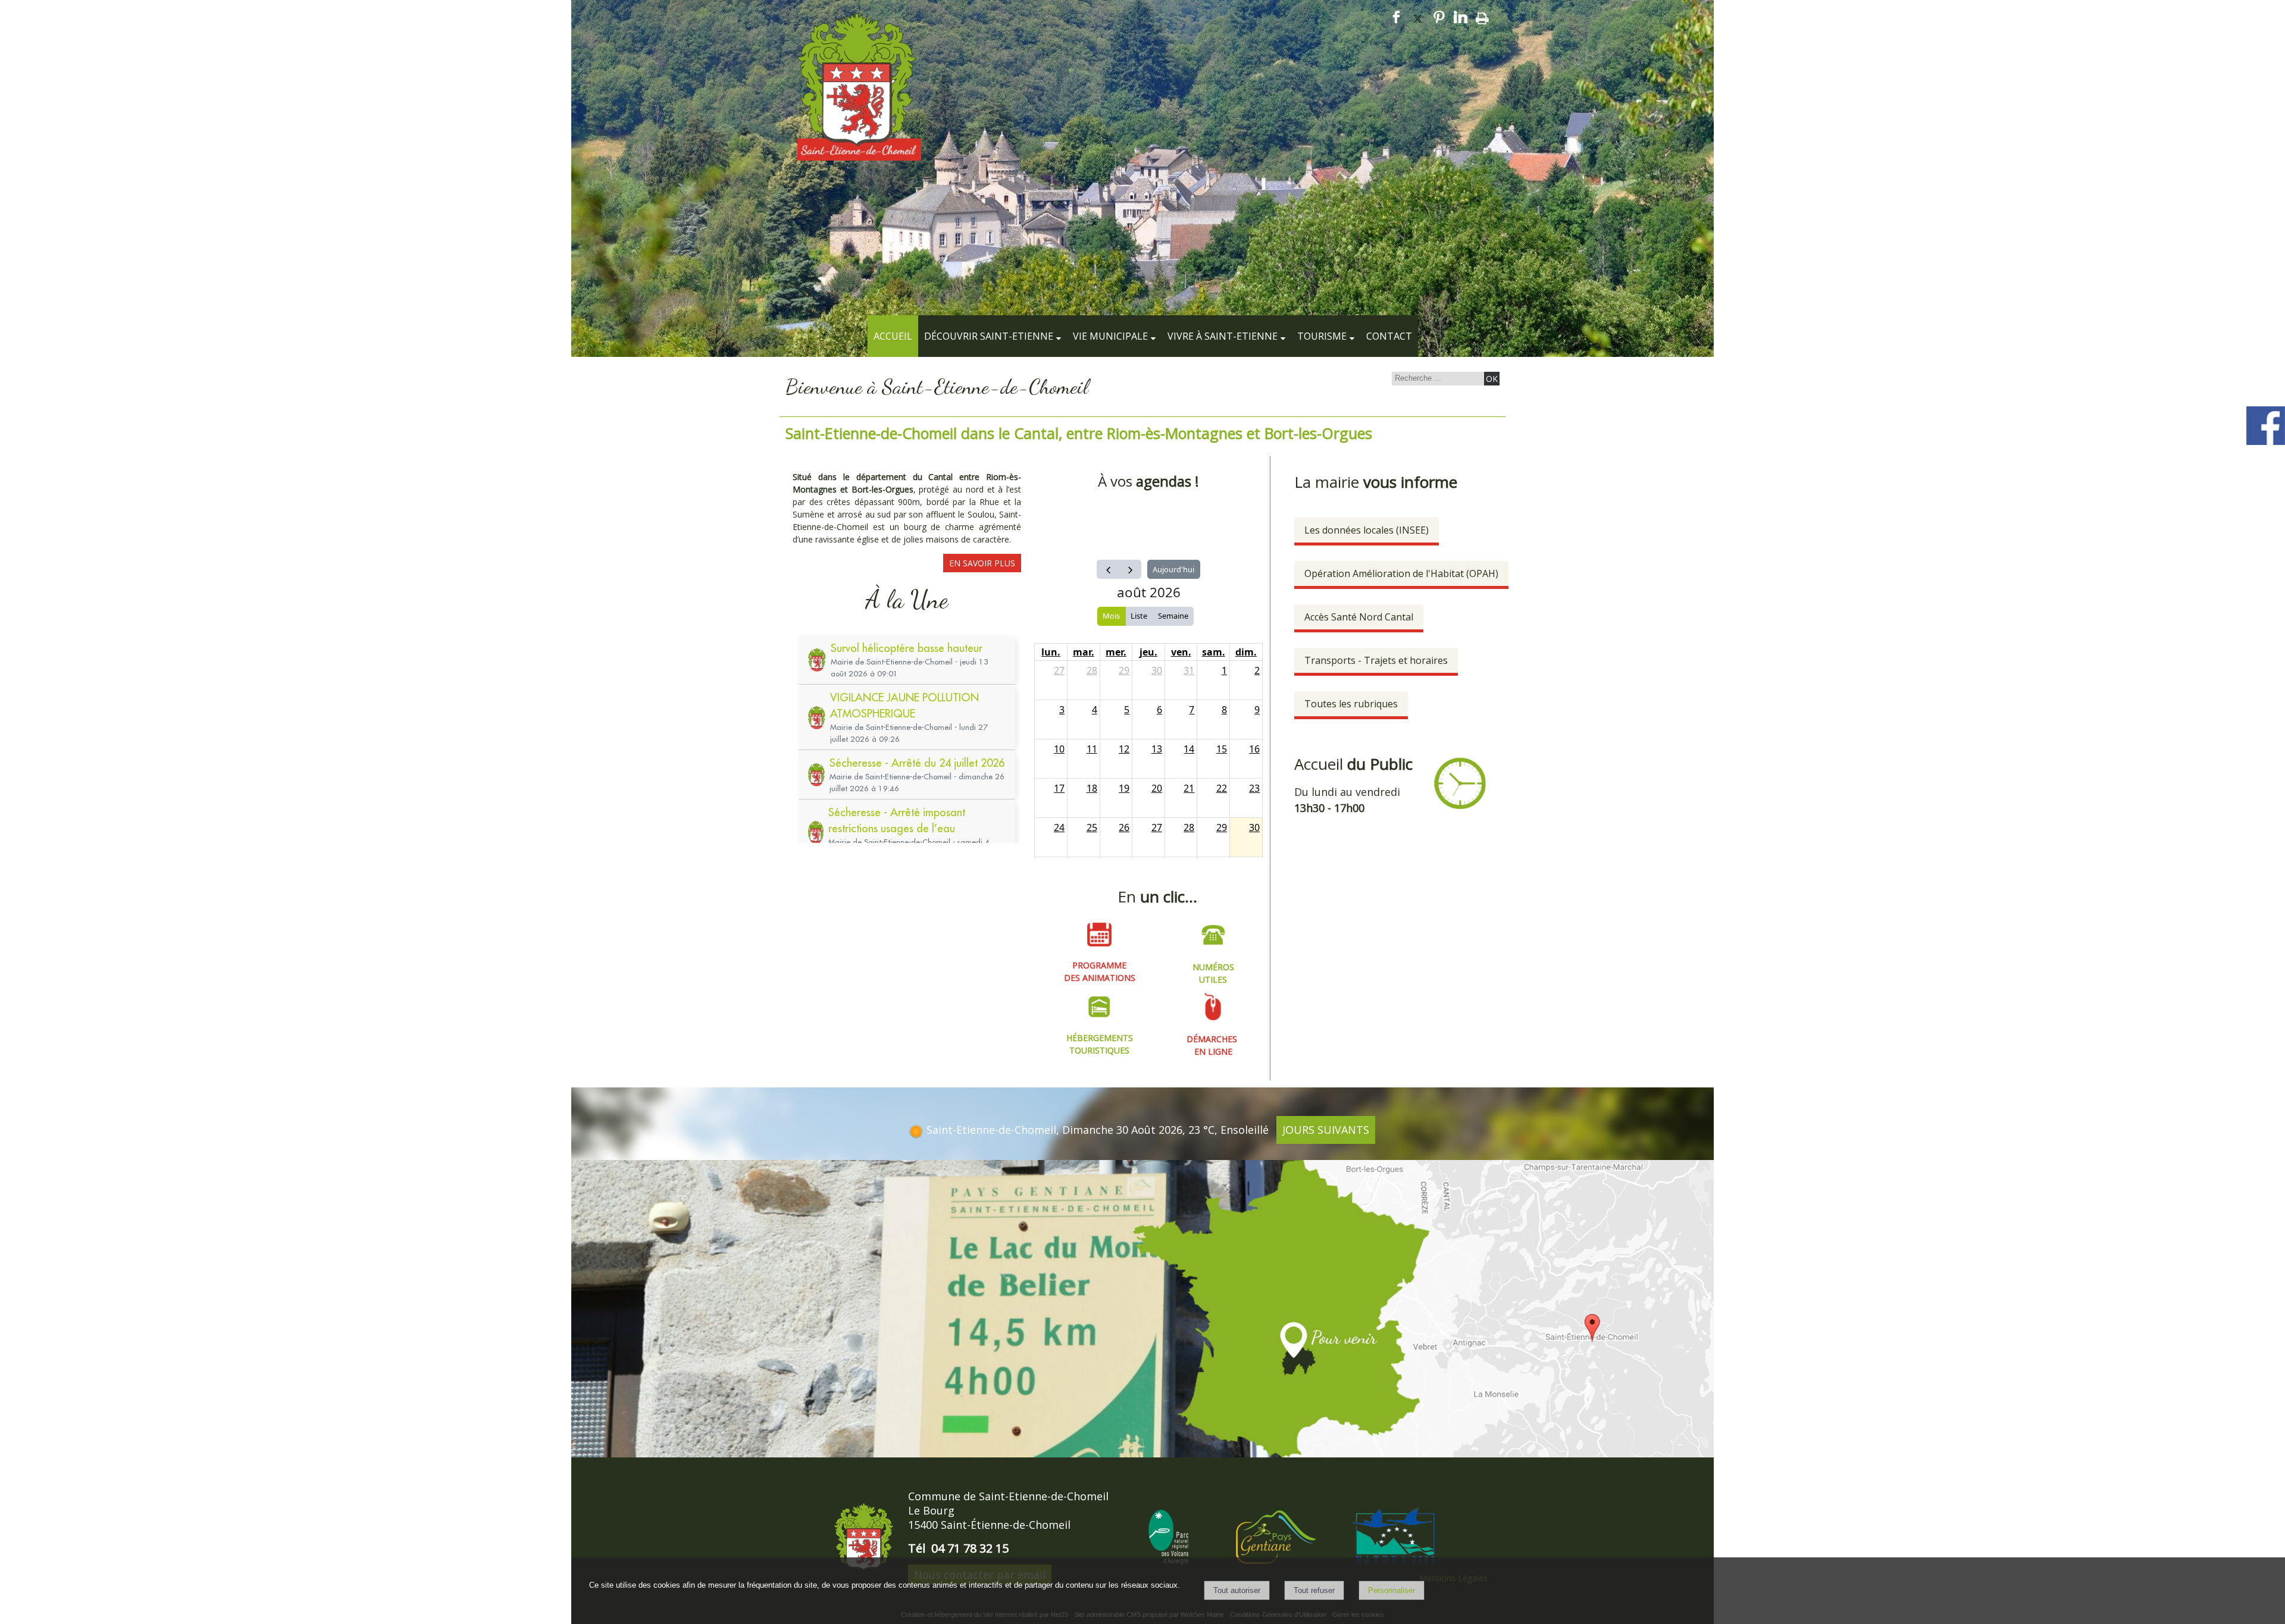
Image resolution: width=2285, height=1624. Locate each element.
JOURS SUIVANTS (1326, 1130)
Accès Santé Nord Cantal (1359, 617)
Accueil (893, 336)
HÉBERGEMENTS (1100, 1038)
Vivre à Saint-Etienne (1223, 336)
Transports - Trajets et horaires (1376, 660)
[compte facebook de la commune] (2266, 443)
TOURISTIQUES (1099, 1050)
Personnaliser (1392, 1590)
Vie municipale (1110, 336)
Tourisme (1322, 336)
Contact (1389, 336)
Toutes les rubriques (1351, 704)
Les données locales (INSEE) (1367, 530)
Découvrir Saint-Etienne (989, 336)
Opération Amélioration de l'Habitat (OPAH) (1401, 573)
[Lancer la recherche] (1492, 379)
